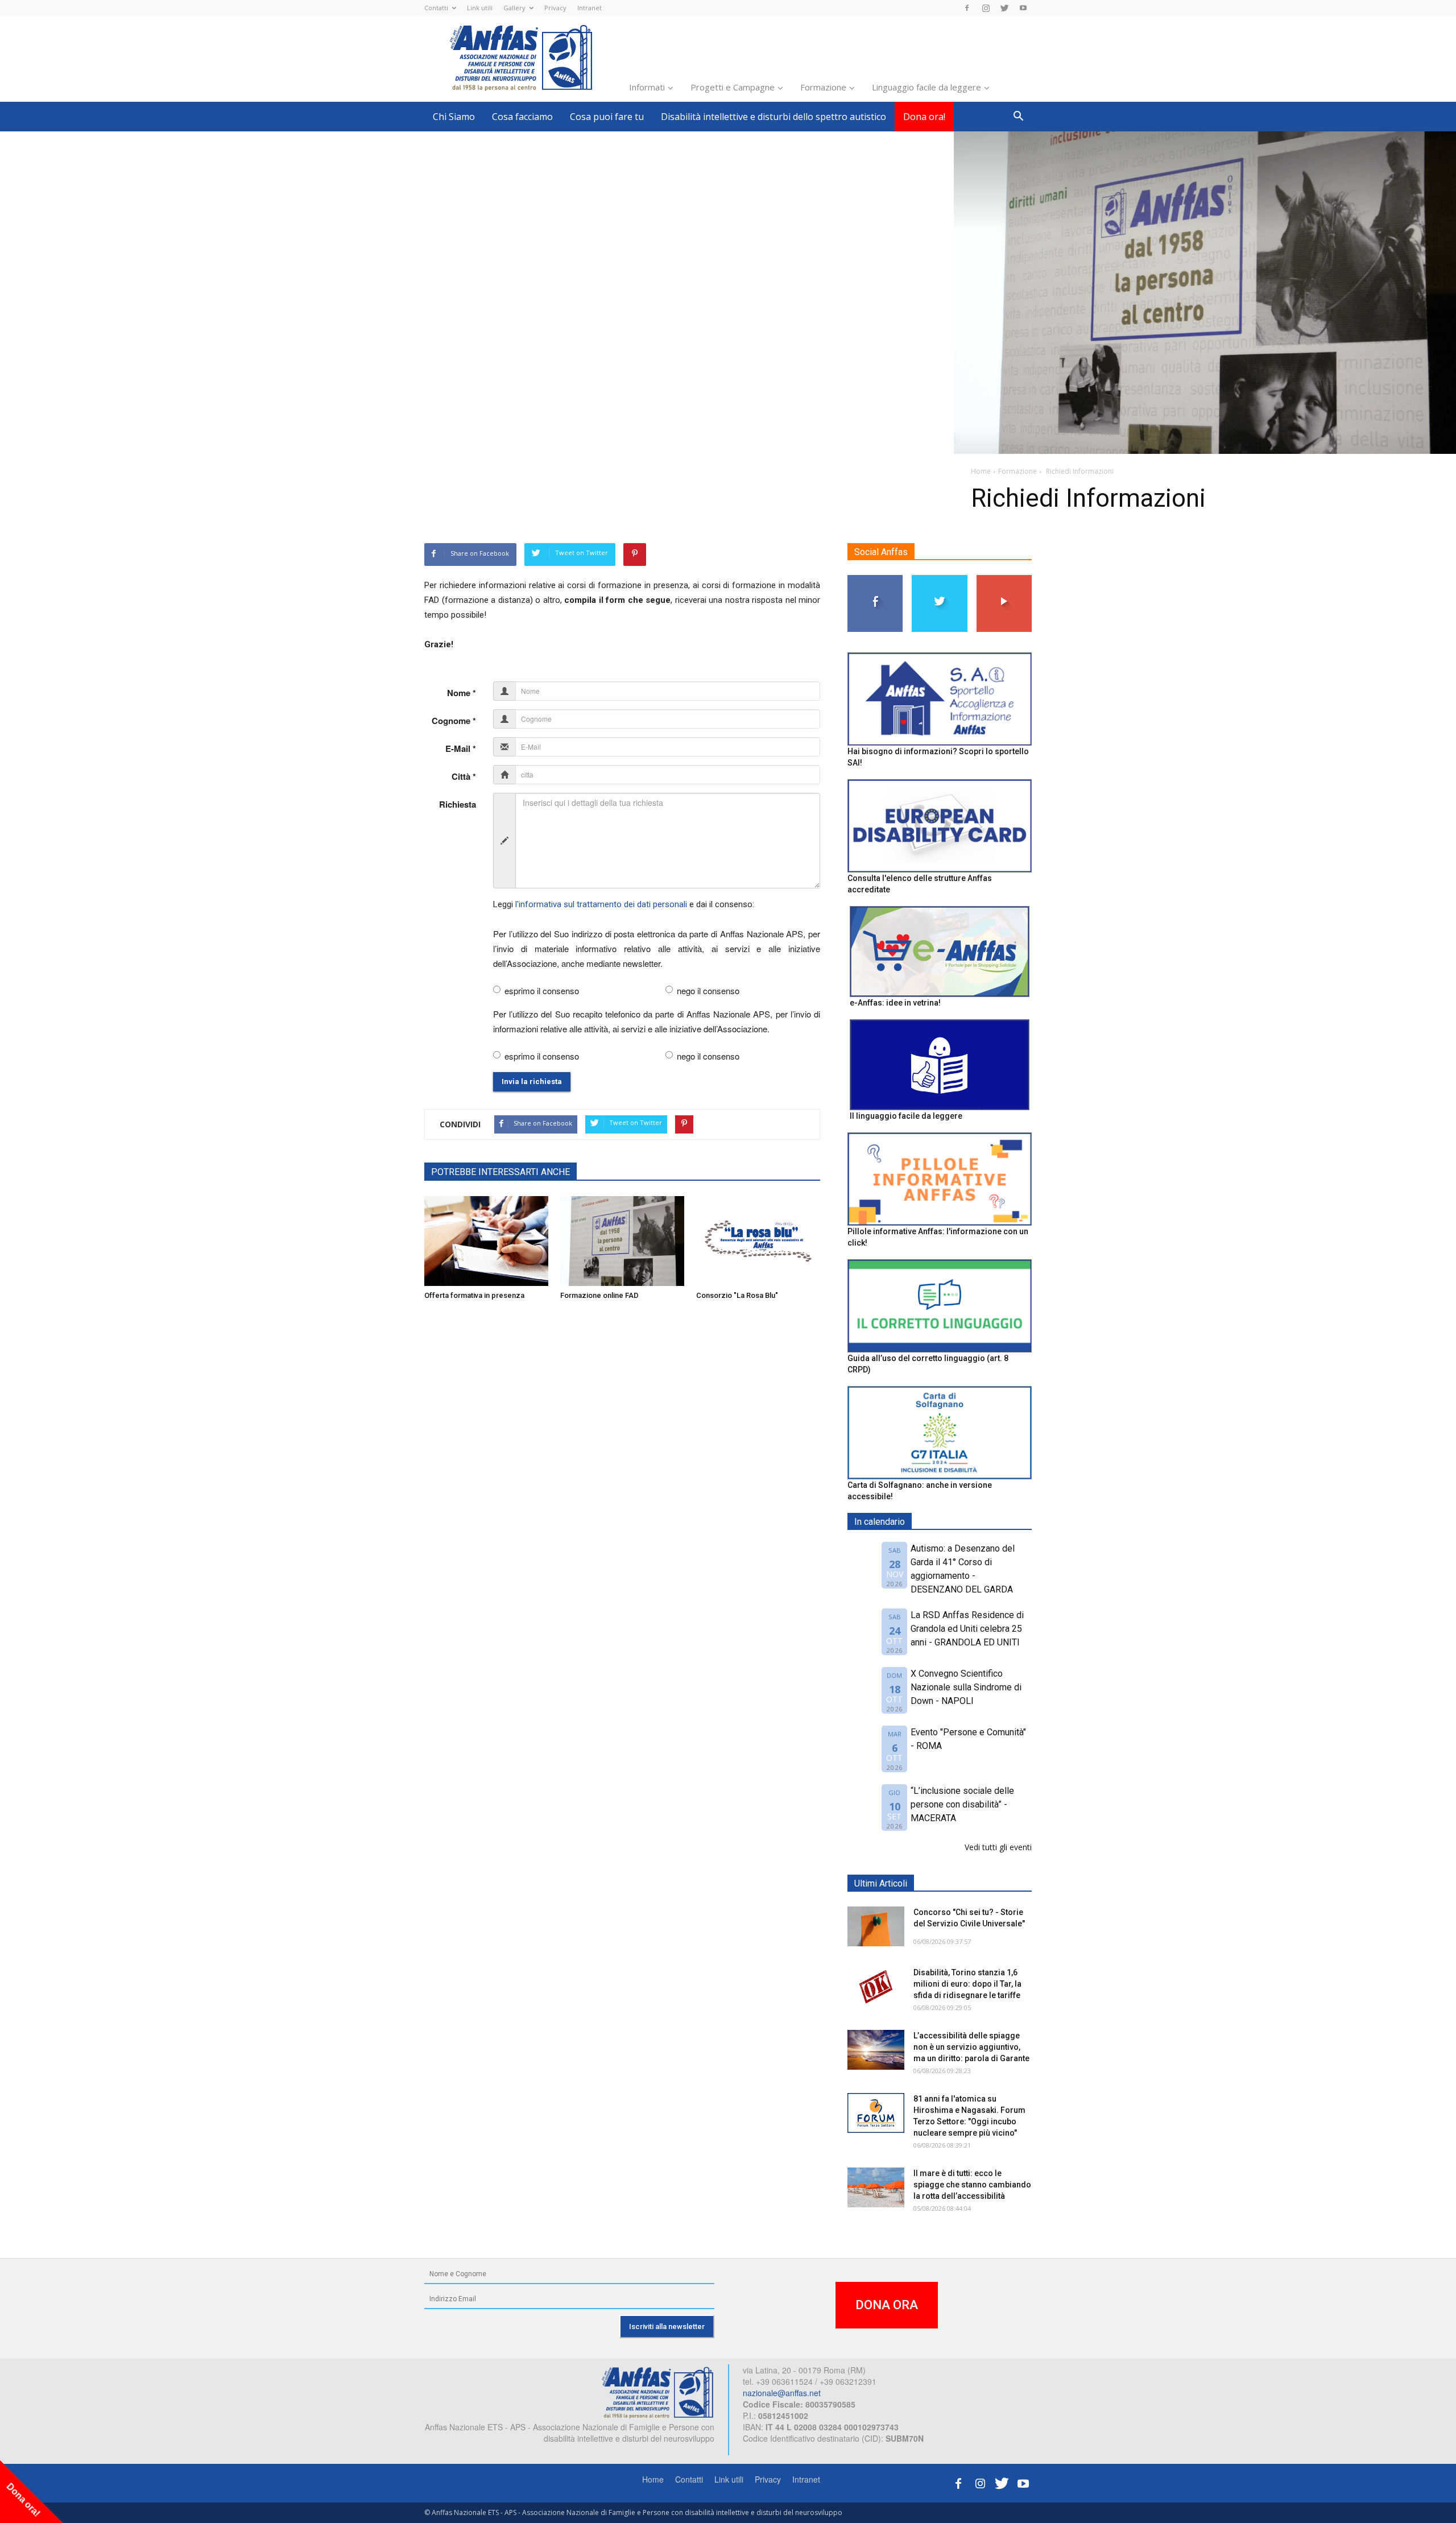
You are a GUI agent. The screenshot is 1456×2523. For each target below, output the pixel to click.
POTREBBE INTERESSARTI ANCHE (500, 1172)
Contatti (436, 8)
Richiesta (458, 804)
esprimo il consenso (542, 990)
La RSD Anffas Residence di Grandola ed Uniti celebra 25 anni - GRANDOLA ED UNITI (967, 1629)
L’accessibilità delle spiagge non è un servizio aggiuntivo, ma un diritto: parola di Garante (971, 2047)
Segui (876, 579)
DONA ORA (887, 2305)
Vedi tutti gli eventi (998, 1847)
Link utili (480, 8)
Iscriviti (1004, 579)
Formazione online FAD (599, 1295)
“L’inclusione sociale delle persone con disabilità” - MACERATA (962, 1804)
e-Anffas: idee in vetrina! (895, 1003)
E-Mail (461, 748)
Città (464, 776)
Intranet (590, 8)
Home (653, 2479)
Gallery (514, 8)
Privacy (555, 8)
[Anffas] (657, 2392)
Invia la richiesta (532, 1081)
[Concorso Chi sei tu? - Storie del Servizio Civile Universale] (876, 1926)
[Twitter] (1004, 8)
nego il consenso (708, 990)
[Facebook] (967, 8)
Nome (462, 693)
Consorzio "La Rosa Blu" (737, 1295)
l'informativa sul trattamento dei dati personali (601, 904)
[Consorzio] (758, 1241)
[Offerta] (486, 1241)
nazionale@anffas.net (782, 2393)
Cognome (454, 721)
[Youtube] (1023, 8)
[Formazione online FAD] (622, 1241)
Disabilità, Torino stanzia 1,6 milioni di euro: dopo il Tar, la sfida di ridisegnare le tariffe (967, 1984)
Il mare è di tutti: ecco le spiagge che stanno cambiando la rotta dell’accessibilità (972, 2185)
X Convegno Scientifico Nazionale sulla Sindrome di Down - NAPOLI (966, 1687)
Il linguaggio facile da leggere (906, 1116)
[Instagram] (986, 8)
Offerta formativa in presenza (474, 1295)
